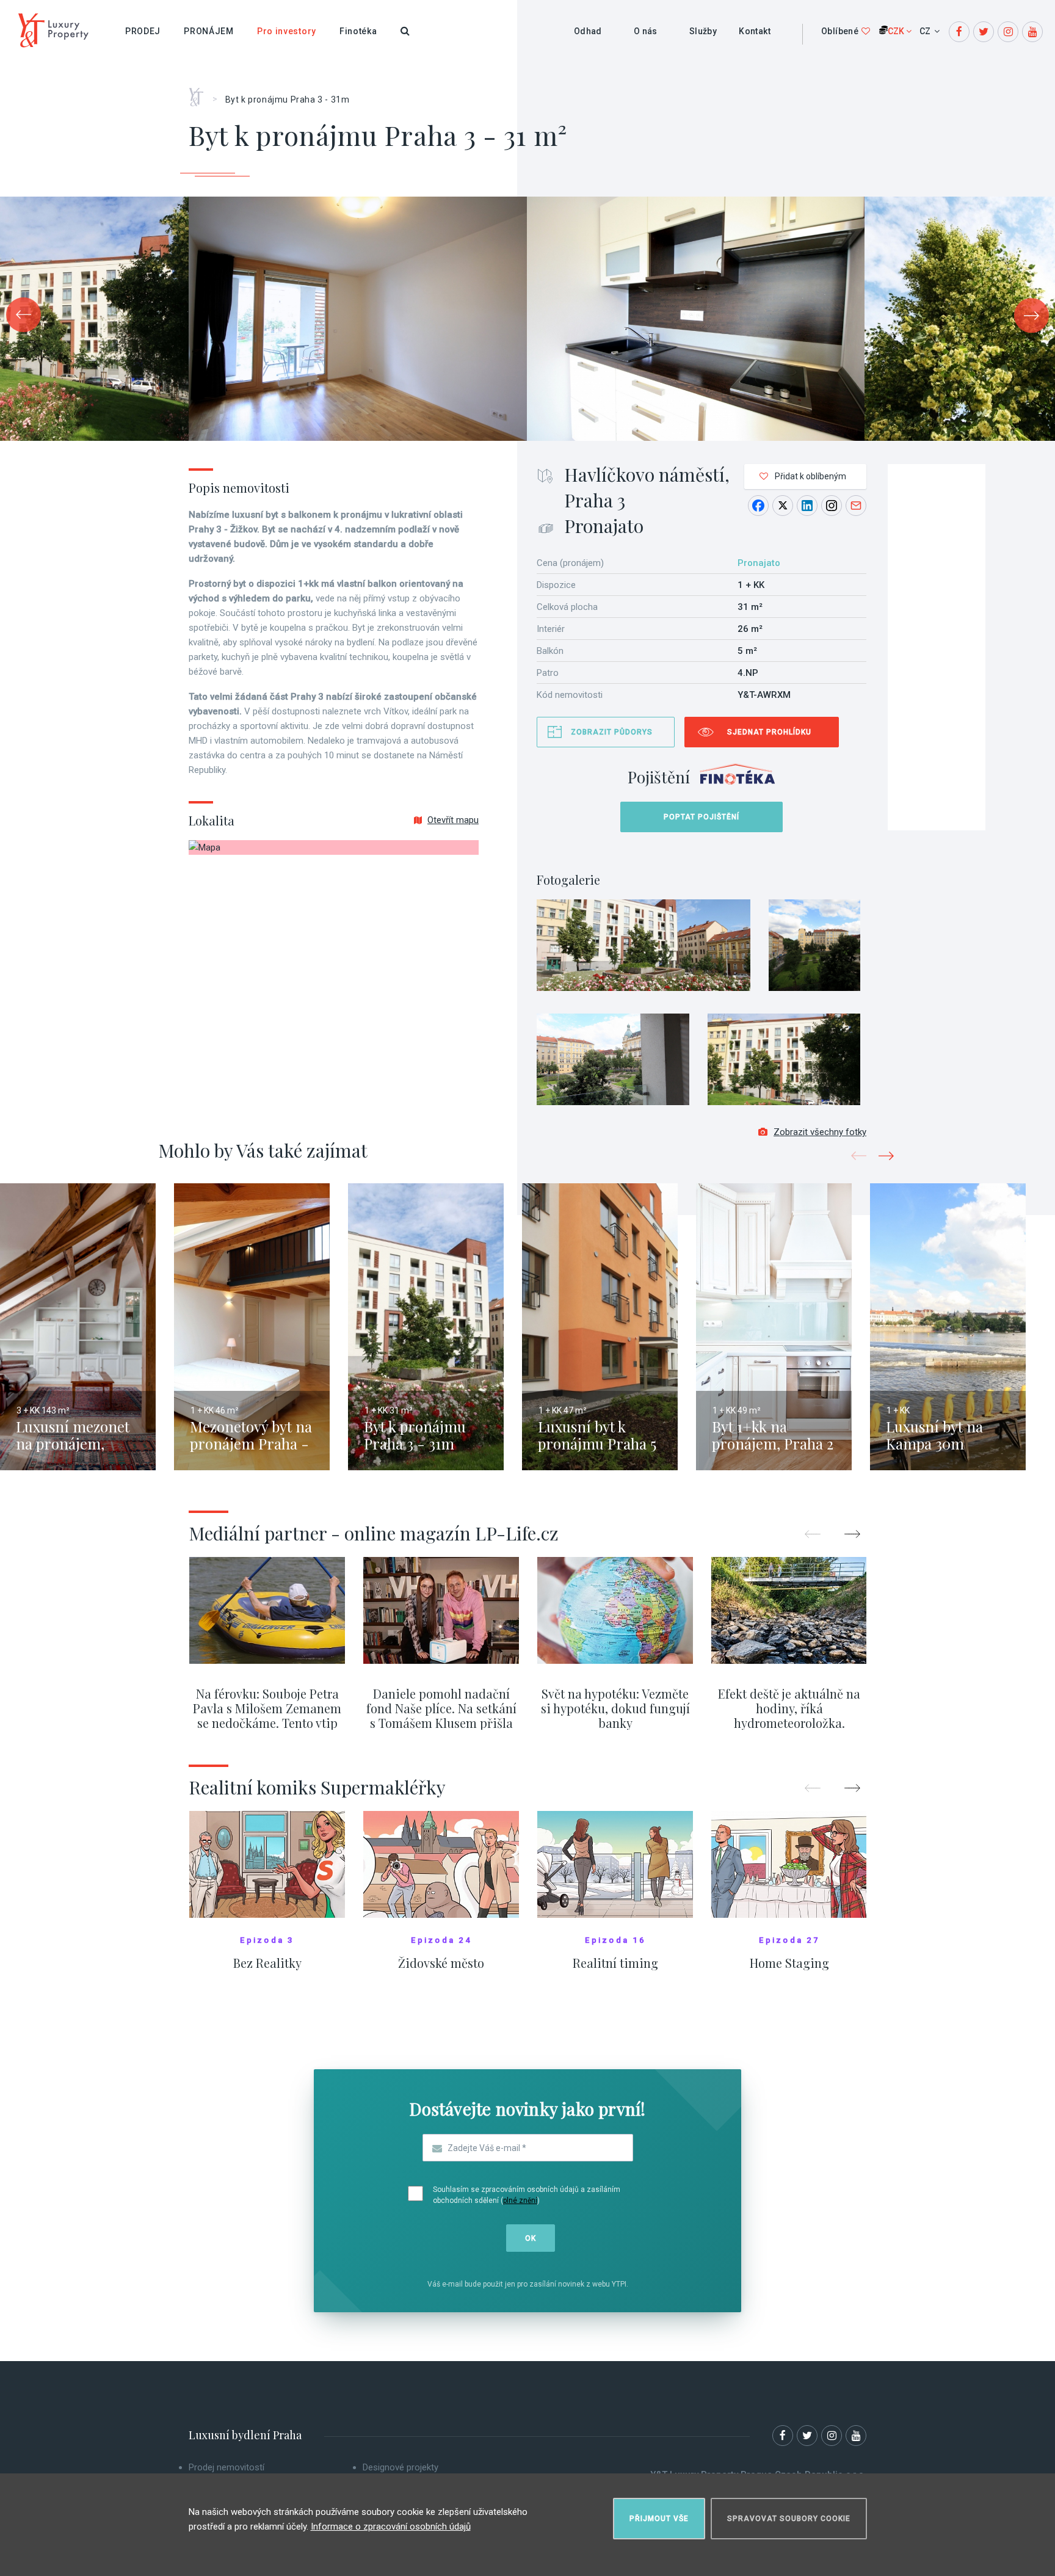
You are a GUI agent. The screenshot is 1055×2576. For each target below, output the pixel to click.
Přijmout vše (659, 2519)
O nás (646, 31)
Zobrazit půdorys (612, 732)
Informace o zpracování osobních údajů (391, 2527)
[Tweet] (783, 506)
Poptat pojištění (702, 817)
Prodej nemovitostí (227, 2467)
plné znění (520, 2200)
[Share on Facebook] (758, 506)
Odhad (588, 31)
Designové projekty (401, 2467)
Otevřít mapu (453, 820)
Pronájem (209, 31)
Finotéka (358, 31)
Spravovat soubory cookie (789, 2519)
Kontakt (755, 31)
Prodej (143, 31)
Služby (703, 31)
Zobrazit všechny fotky (820, 1132)
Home (201, 93)
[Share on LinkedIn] (807, 506)
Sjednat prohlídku (769, 732)
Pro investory (287, 31)
